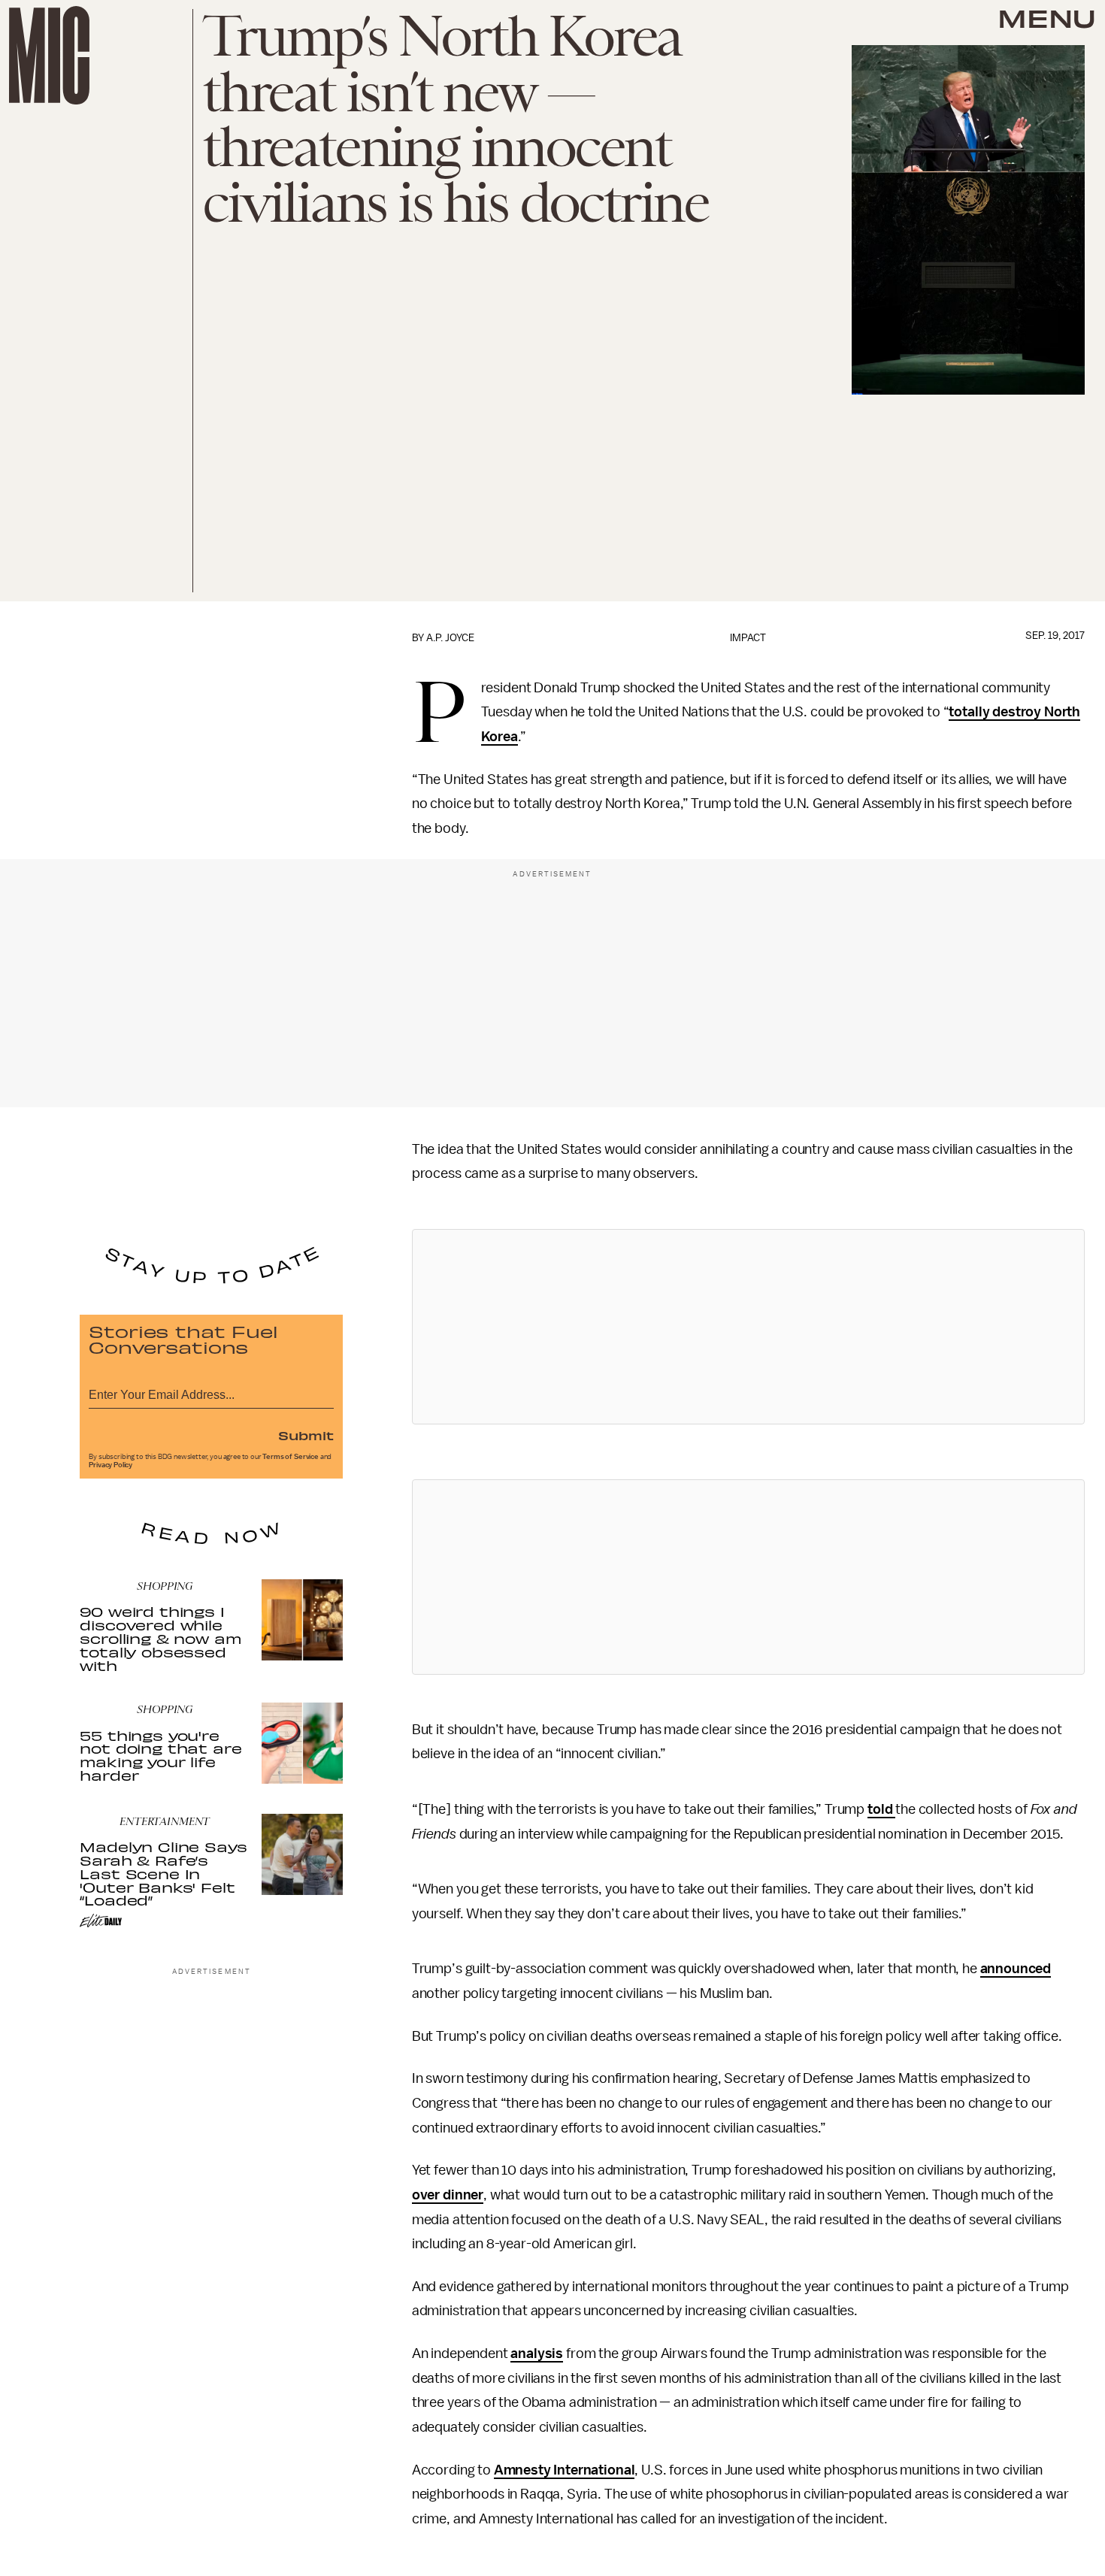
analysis (537, 2354)
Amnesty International (565, 2470)
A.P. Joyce (450, 638)
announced (1016, 1969)
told (881, 1809)
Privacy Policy (110, 1465)
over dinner (448, 2195)
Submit (306, 1435)
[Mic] (49, 55)
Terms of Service (290, 1457)
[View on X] (748, 1327)
